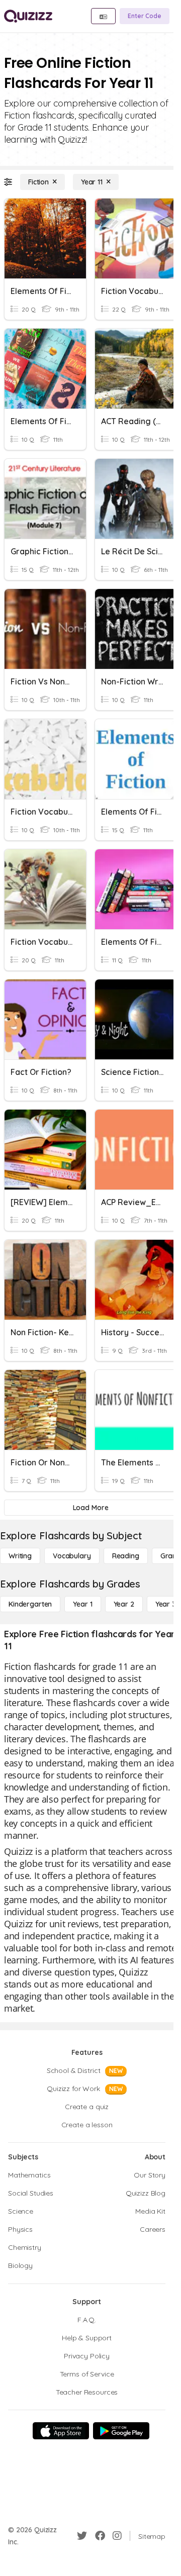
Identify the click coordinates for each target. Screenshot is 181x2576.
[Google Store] (121, 2431)
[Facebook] (100, 2536)
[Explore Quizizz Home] (28, 16)
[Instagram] (117, 2536)
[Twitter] (82, 2536)
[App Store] (61, 2431)
